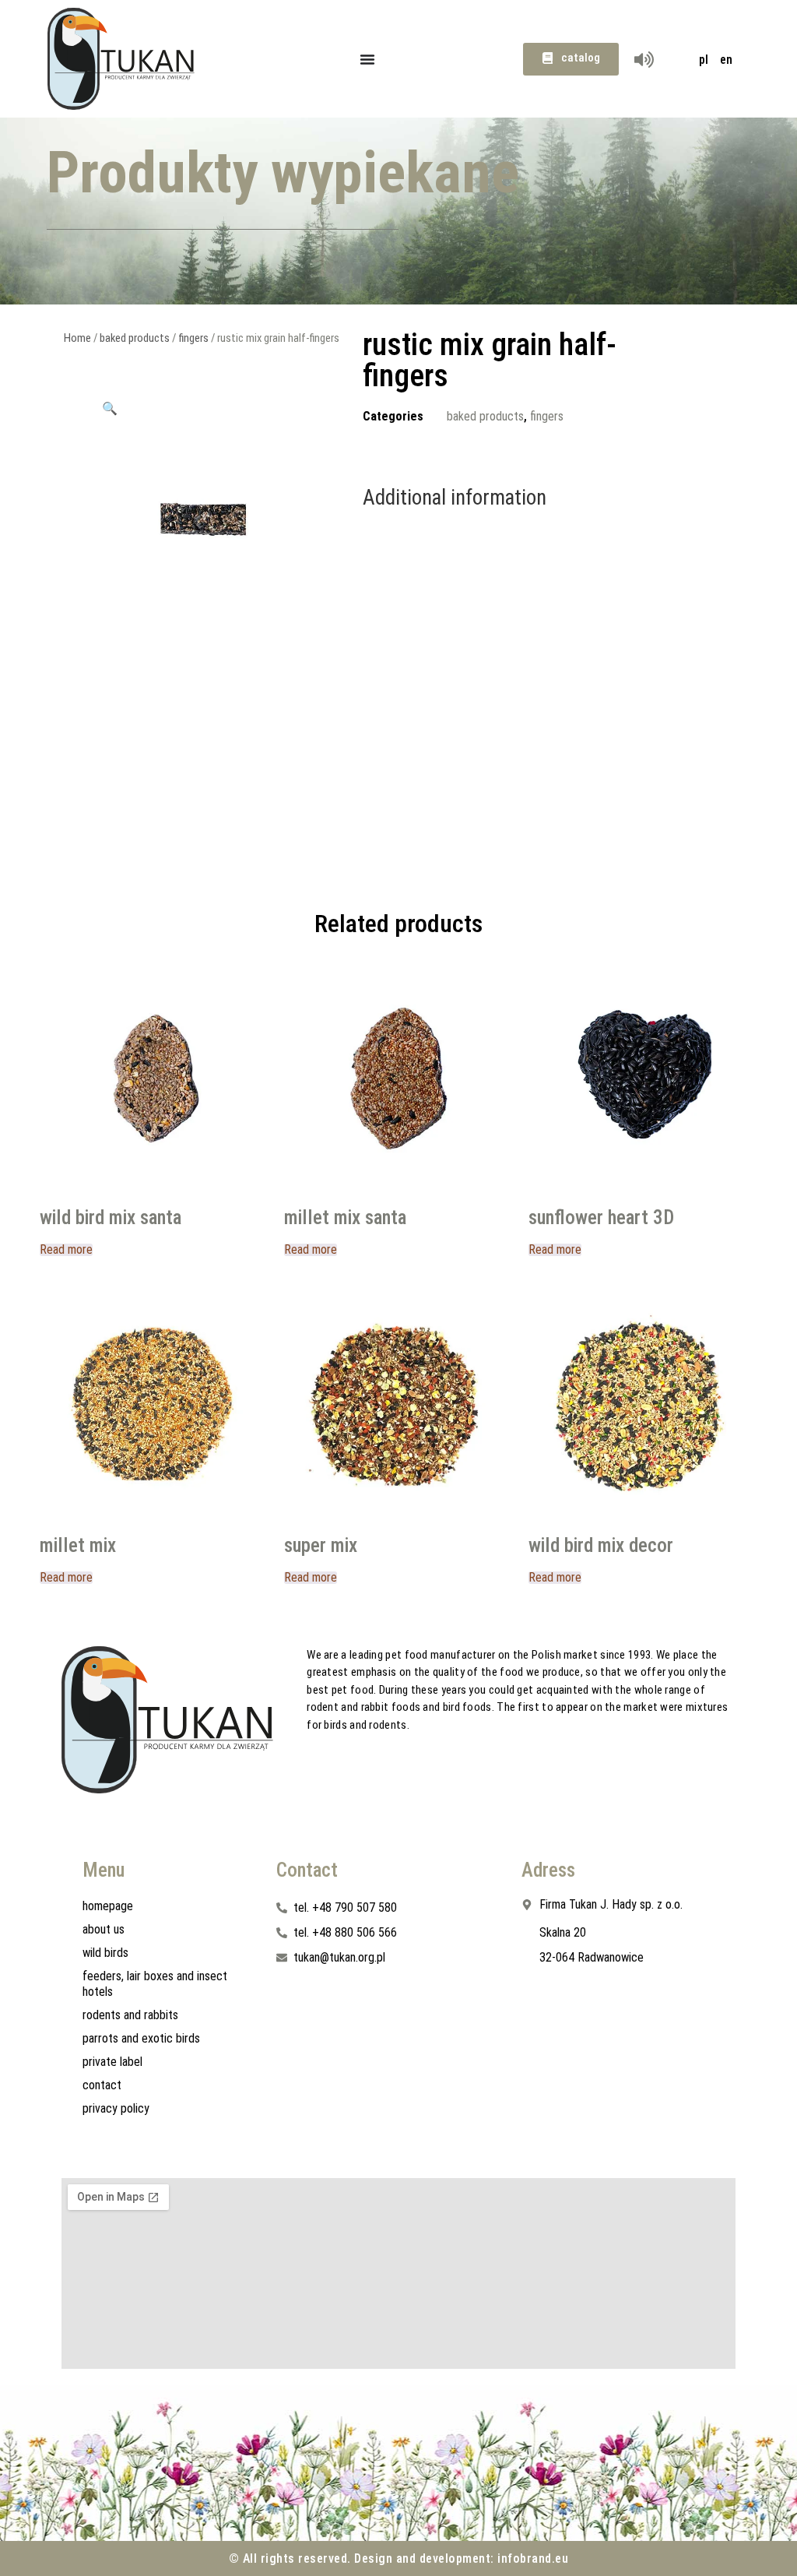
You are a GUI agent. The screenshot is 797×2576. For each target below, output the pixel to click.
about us (104, 1929)
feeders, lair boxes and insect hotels (155, 1984)
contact (102, 2085)
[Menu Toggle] (367, 59)
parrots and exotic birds (141, 2038)
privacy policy (116, 2108)
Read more (66, 1250)
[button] (110, 408)
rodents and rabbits (130, 2015)
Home (77, 338)
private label (112, 2062)
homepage (108, 1906)
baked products (135, 338)
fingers (193, 338)
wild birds (105, 1953)
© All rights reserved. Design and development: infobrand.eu (399, 2558)
